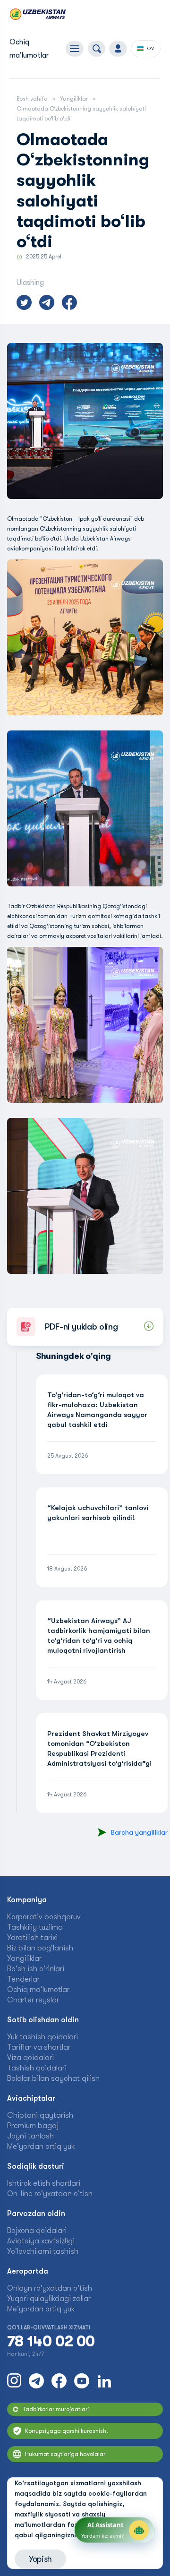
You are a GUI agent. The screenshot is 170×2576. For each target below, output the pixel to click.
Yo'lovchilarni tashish (43, 2251)
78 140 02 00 (51, 2342)
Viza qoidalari (30, 2058)
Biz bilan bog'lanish (40, 1948)
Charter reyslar (33, 2000)
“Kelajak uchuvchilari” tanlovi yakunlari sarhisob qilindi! (98, 1513)
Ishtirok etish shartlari (44, 2183)
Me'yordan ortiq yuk (41, 2147)
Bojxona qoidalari (37, 2231)
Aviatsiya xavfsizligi (41, 2241)
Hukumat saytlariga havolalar (65, 2454)
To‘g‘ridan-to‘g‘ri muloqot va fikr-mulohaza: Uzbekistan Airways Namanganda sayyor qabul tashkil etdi (97, 1410)
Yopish (40, 2559)
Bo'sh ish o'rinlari (36, 1969)
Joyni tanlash (30, 2136)
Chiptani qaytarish (40, 2115)
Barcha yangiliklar (139, 1832)
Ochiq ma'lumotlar (38, 1990)
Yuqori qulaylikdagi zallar (49, 2299)
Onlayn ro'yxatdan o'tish (50, 2288)
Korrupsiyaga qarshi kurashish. (67, 2431)
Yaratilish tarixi (32, 1938)
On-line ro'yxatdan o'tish (50, 2194)
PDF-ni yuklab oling (81, 1327)
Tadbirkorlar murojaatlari (55, 2409)
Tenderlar (23, 1979)
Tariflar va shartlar (39, 2047)
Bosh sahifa (32, 99)
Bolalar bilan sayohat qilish (53, 2078)
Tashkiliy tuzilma (35, 1927)
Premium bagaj (33, 2126)
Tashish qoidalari (37, 2068)
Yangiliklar (74, 99)
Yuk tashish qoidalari (42, 2037)
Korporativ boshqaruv (44, 1917)
